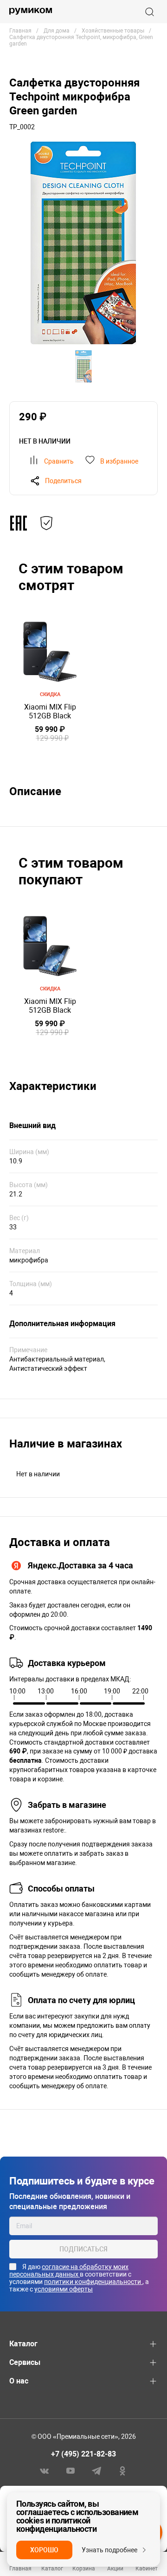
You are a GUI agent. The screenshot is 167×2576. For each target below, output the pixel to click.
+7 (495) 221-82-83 (83, 2454)
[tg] (96, 2470)
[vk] (45, 2470)
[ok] (122, 2470)
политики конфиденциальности (93, 2282)
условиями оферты (64, 2289)
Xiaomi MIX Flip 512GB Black (50, 711)
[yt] (71, 2470)
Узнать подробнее (109, 2550)
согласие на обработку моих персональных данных (69, 2271)
